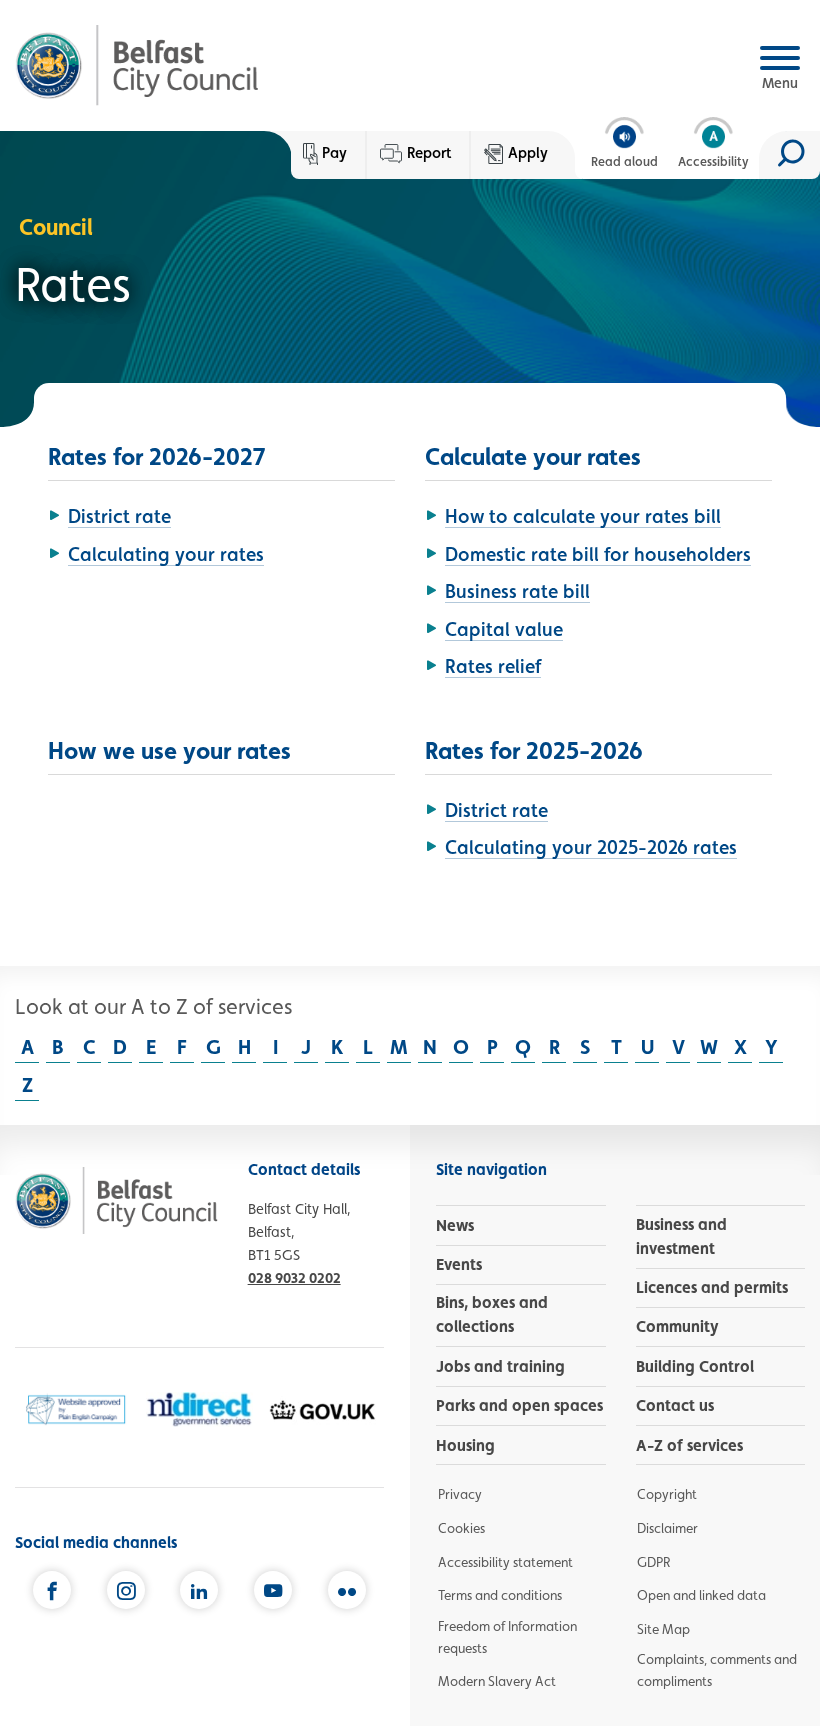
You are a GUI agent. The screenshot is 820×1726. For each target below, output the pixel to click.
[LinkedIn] (199, 1591)
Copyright (667, 1494)
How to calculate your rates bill (583, 516)
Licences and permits (712, 1287)
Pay (334, 153)
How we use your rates (169, 750)
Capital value (504, 629)
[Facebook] (52, 1591)
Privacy (460, 1494)
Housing (465, 1445)
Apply (528, 153)
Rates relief (493, 666)
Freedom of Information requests (507, 1637)
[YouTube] (273, 1591)
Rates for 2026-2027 (156, 456)
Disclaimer (667, 1528)
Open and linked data (701, 1595)
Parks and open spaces (519, 1405)
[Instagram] (126, 1591)
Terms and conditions (500, 1595)
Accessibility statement (505, 1562)
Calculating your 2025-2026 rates (591, 847)
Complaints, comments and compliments (717, 1670)
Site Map (663, 1629)
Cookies (461, 1528)
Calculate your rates (533, 456)
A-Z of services (689, 1445)
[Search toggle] (789, 155)
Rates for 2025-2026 (534, 750)
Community (677, 1326)
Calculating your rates (166, 554)
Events (459, 1264)
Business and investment (681, 1236)
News (455, 1225)
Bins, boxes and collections (492, 1314)
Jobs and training (500, 1366)
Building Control (695, 1366)
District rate (119, 516)
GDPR (653, 1562)
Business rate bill (517, 591)
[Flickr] (347, 1591)
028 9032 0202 (294, 1277)
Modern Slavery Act (497, 1681)
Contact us (675, 1405)
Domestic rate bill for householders (598, 554)
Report (429, 153)
